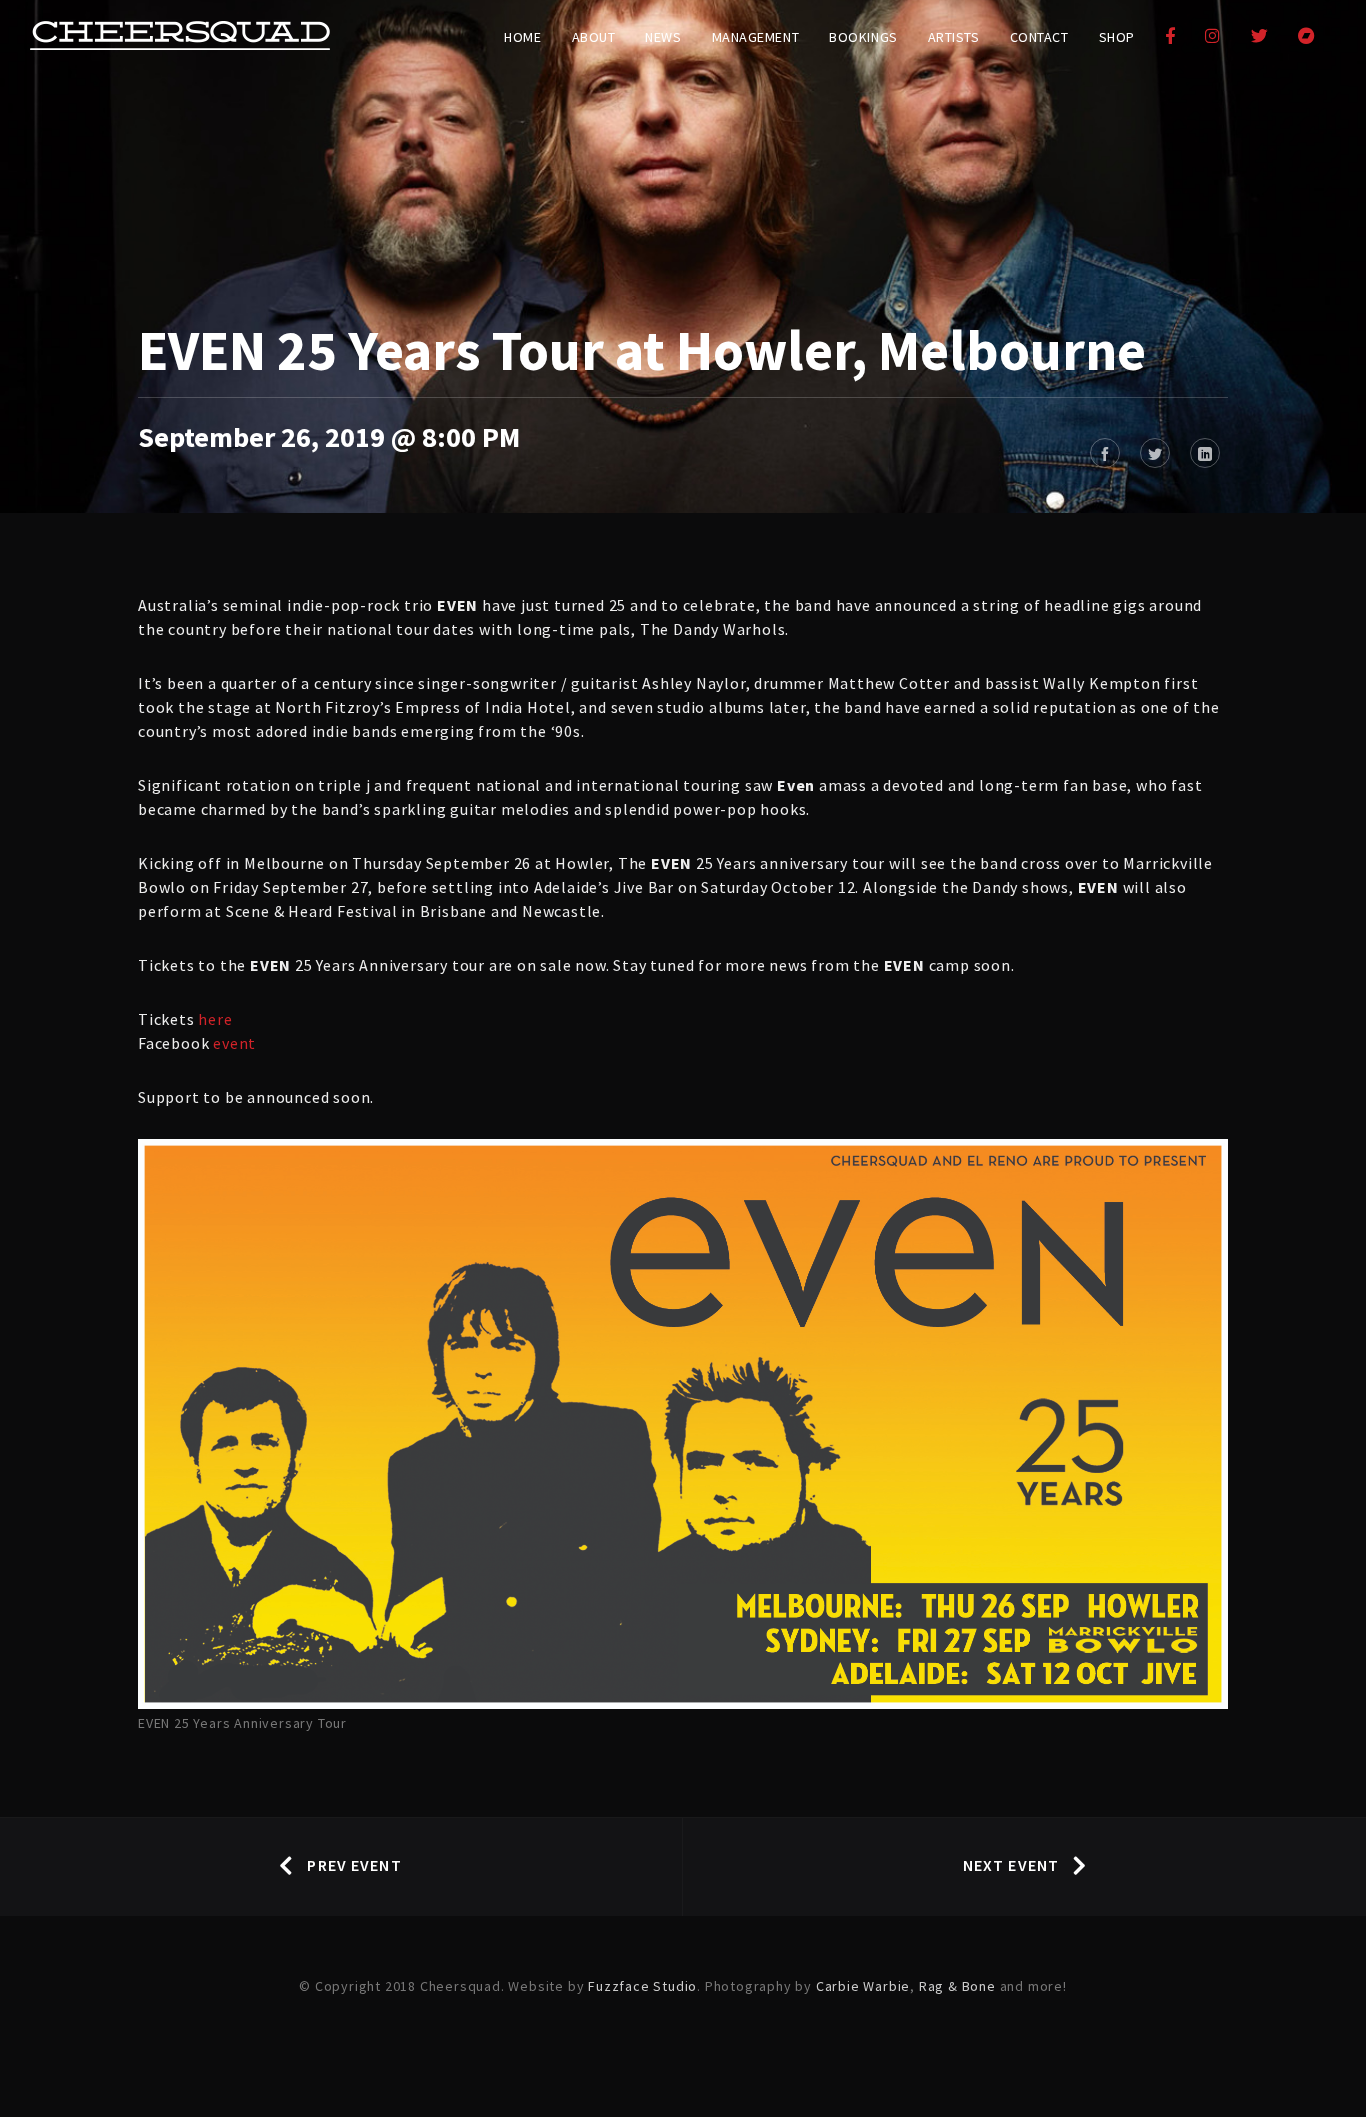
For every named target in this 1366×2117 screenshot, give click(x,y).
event (234, 1043)
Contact (1039, 37)
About (594, 37)
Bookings (863, 37)
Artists (954, 37)
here (215, 1019)
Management (756, 37)
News (663, 37)
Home (522, 37)
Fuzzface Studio (642, 1986)
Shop (1117, 37)
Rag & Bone (957, 1986)
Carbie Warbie (863, 1986)
